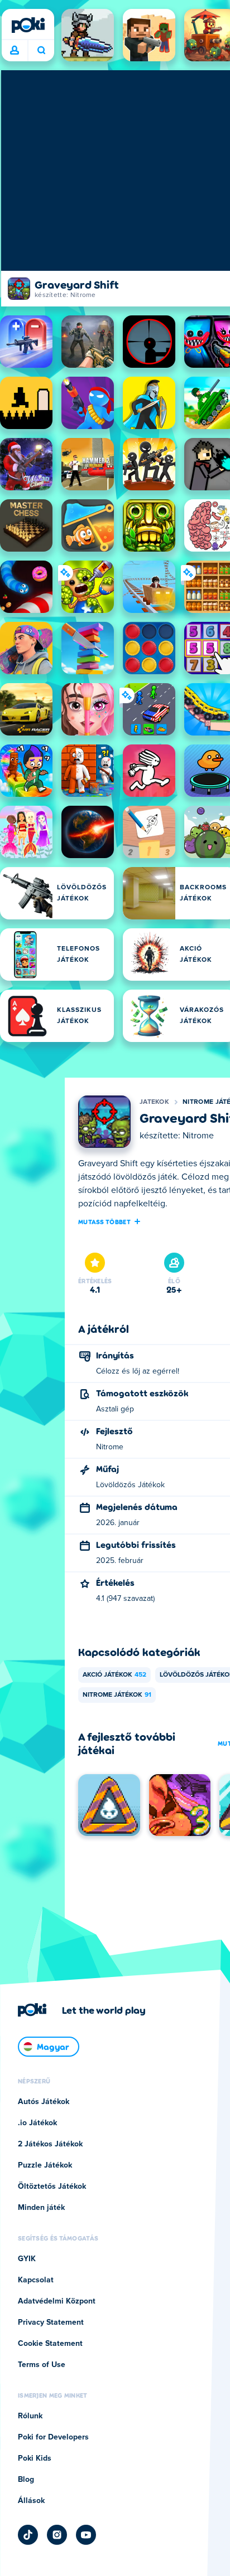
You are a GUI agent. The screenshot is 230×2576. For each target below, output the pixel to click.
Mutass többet (104, 1221)
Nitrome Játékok (117, 1695)
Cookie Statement (50, 2344)
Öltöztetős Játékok (52, 2187)
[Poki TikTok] (28, 2535)
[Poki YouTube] (86, 2535)
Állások (31, 2501)
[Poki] (28, 25)
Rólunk (30, 2416)
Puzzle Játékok (45, 2165)
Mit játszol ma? (41, 51)
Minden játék (41, 2208)
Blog (26, 2480)
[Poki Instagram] (57, 2535)
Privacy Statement (51, 2322)
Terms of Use (42, 2365)
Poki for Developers (53, 2437)
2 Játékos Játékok (50, 2144)
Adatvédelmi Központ (57, 2301)
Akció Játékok (114, 1675)
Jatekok (154, 1102)
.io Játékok (37, 2123)
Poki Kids (35, 2458)
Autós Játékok (44, 2102)
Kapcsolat (36, 2280)
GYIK (27, 2259)
